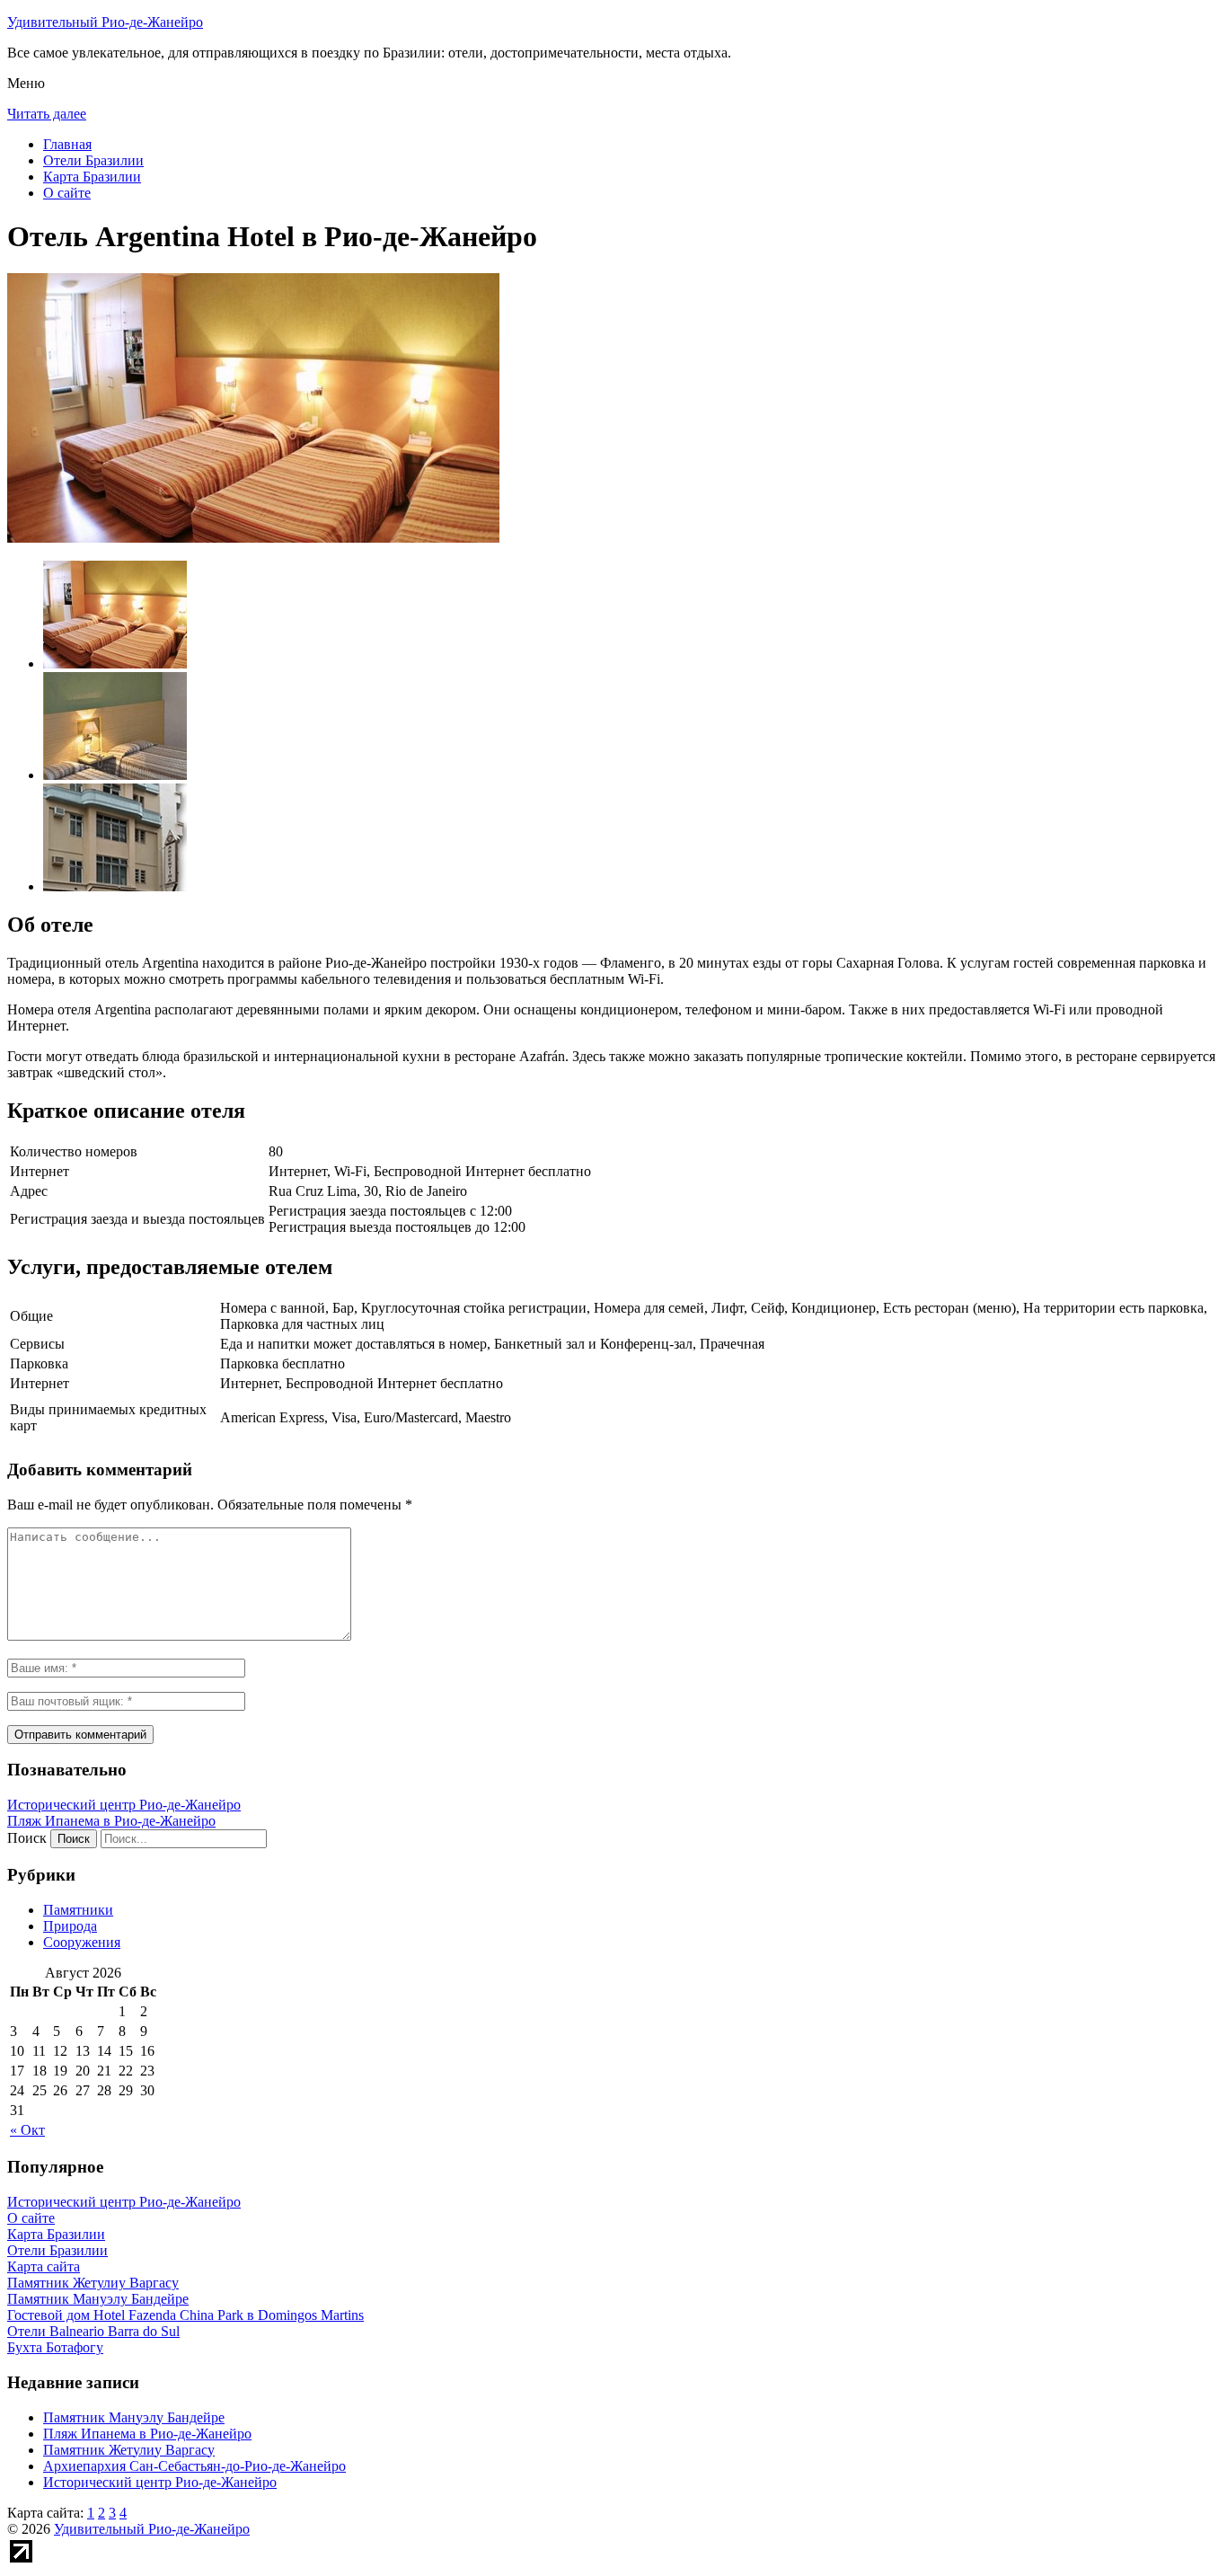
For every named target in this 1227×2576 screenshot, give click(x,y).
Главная (67, 144)
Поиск (27, 1838)
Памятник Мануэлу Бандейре (134, 2417)
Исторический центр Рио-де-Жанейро (124, 1805)
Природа (70, 1926)
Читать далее (47, 114)
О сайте (67, 193)
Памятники (78, 1910)
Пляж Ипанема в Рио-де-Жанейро (111, 1821)
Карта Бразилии (92, 177)
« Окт (27, 2130)
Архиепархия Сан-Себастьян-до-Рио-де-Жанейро (194, 2466)
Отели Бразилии (93, 160)
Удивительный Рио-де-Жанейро (105, 22)
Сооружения (82, 1942)
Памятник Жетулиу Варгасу (129, 2450)
